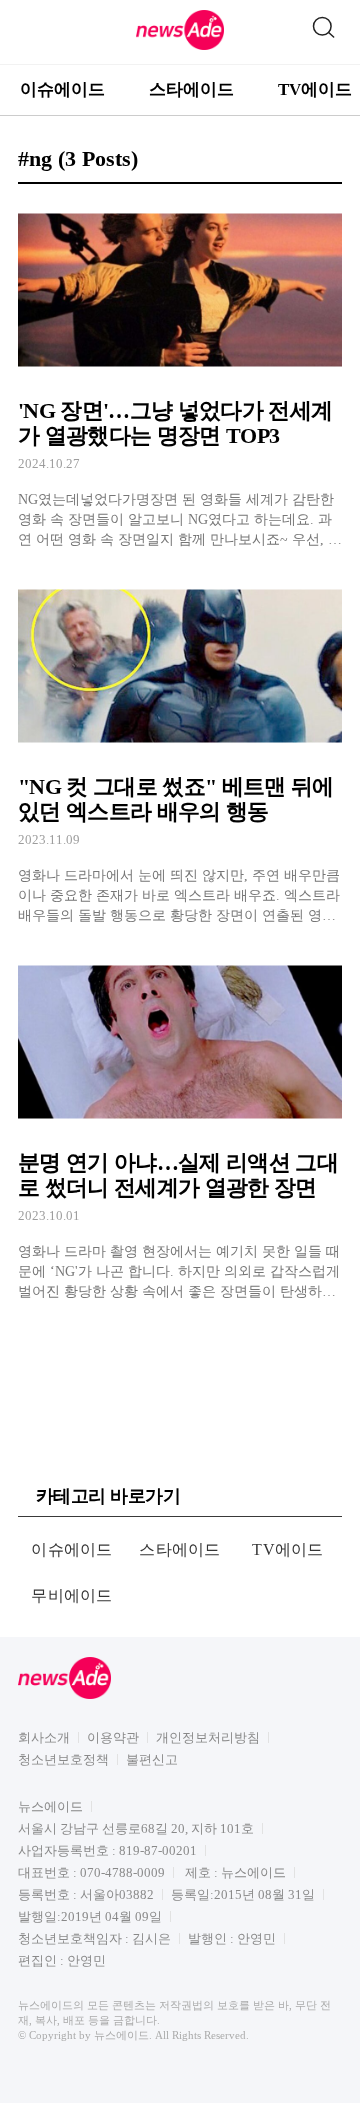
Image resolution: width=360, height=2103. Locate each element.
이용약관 (113, 1737)
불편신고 (152, 1759)
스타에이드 (191, 89)
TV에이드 (288, 1549)
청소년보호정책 (63, 1759)
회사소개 (44, 1737)
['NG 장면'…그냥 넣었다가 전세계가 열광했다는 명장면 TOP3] (180, 375)
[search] (323, 23)
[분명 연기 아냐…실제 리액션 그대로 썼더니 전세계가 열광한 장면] (180, 1127)
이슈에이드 (62, 89)
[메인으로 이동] (180, 46)
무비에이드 (72, 1595)
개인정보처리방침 (208, 1737)
